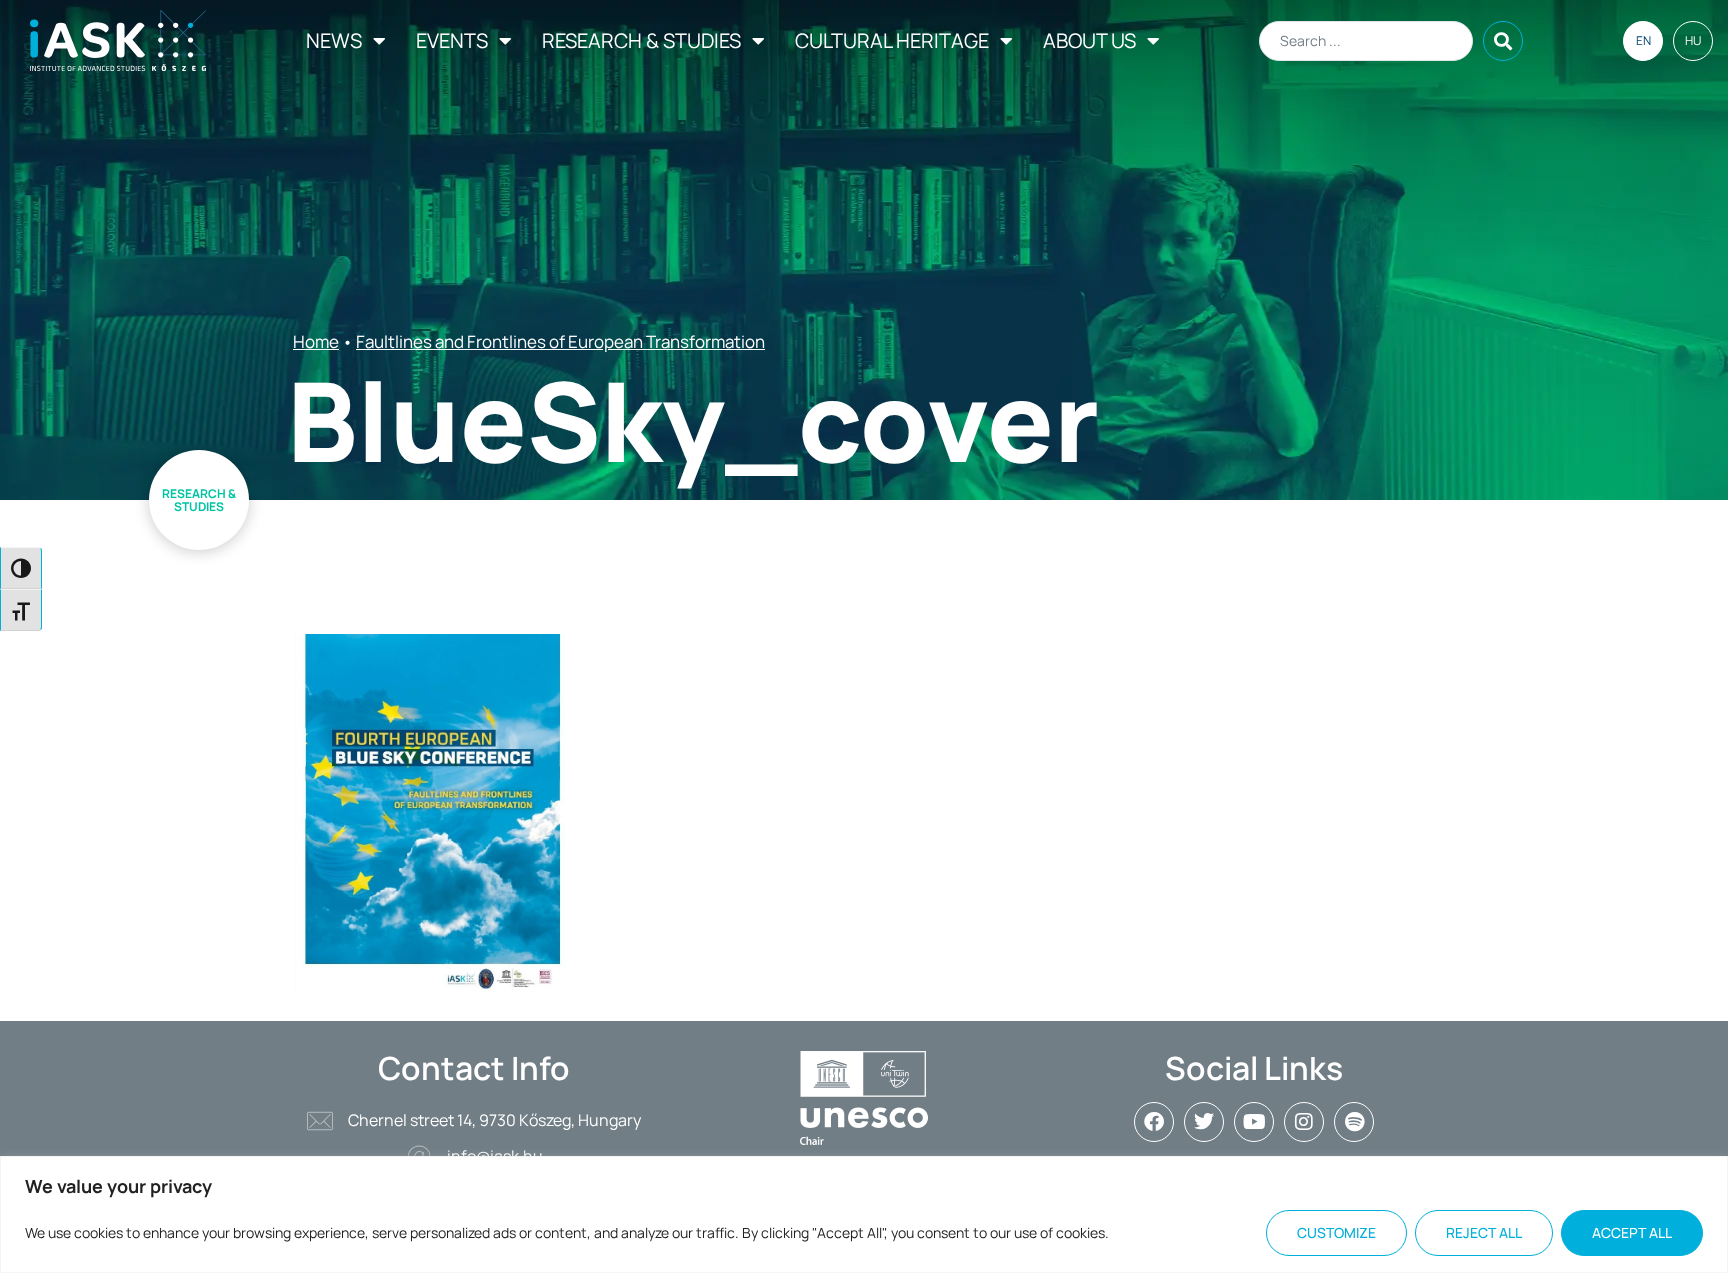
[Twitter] (1204, 1122)
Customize (1336, 1232)
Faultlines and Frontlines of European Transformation (560, 341)
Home (316, 341)
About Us (1089, 40)
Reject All (1484, 1232)
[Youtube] (1254, 1122)
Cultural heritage (892, 40)
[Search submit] (1503, 41)
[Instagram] (1304, 1122)
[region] (864, 1214)
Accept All (1632, 1232)
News (334, 40)
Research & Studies (641, 40)
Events (452, 40)
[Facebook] (1154, 1122)
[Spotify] (1354, 1122)
